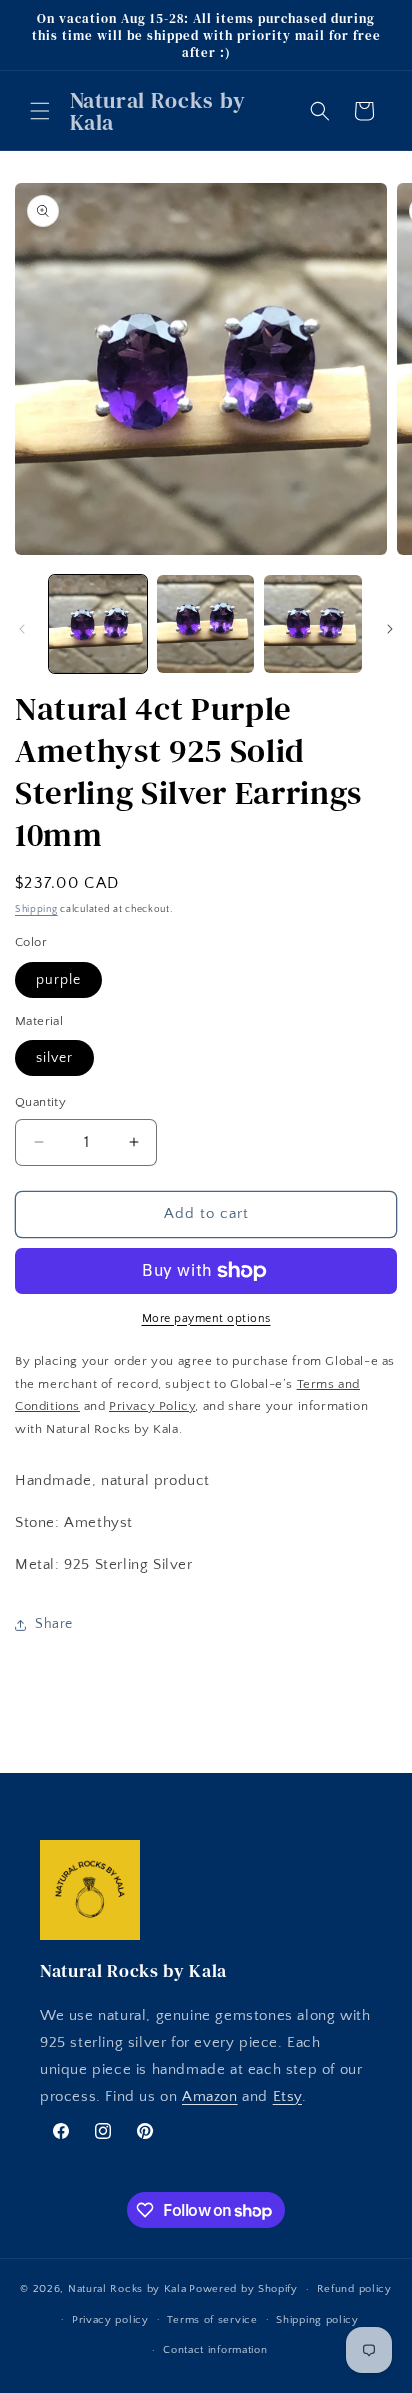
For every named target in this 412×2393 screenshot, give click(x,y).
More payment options (206, 1318)
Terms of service (212, 2320)
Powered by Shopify (243, 2289)
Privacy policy (110, 2320)
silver (54, 1058)
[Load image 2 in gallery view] (206, 624)
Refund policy (354, 2289)
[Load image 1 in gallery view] (98, 624)
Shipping (36, 909)
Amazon (210, 2096)
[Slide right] (390, 629)
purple (58, 980)
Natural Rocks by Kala (127, 2289)
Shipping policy (317, 2320)
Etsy (287, 2096)
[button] (40, 111)
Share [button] (54, 1624)
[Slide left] (22, 629)
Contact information (215, 2350)
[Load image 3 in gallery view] (313, 624)
